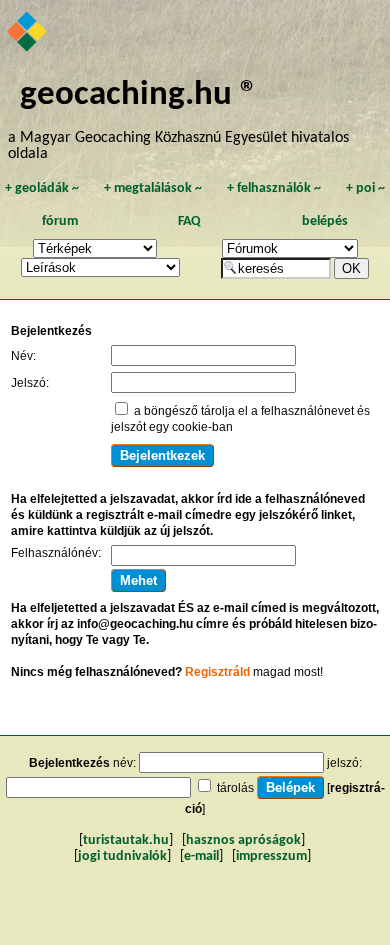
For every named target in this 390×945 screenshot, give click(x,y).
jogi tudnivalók (122, 856)
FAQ (189, 221)
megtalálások (153, 188)
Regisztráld (217, 672)
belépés (325, 221)
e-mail (201, 856)
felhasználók (274, 188)
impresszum (271, 856)
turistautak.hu (126, 840)
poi (365, 188)
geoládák (42, 188)
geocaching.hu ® (139, 95)
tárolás (235, 788)
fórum (60, 221)
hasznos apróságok (243, 840)
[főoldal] (28, 33)
